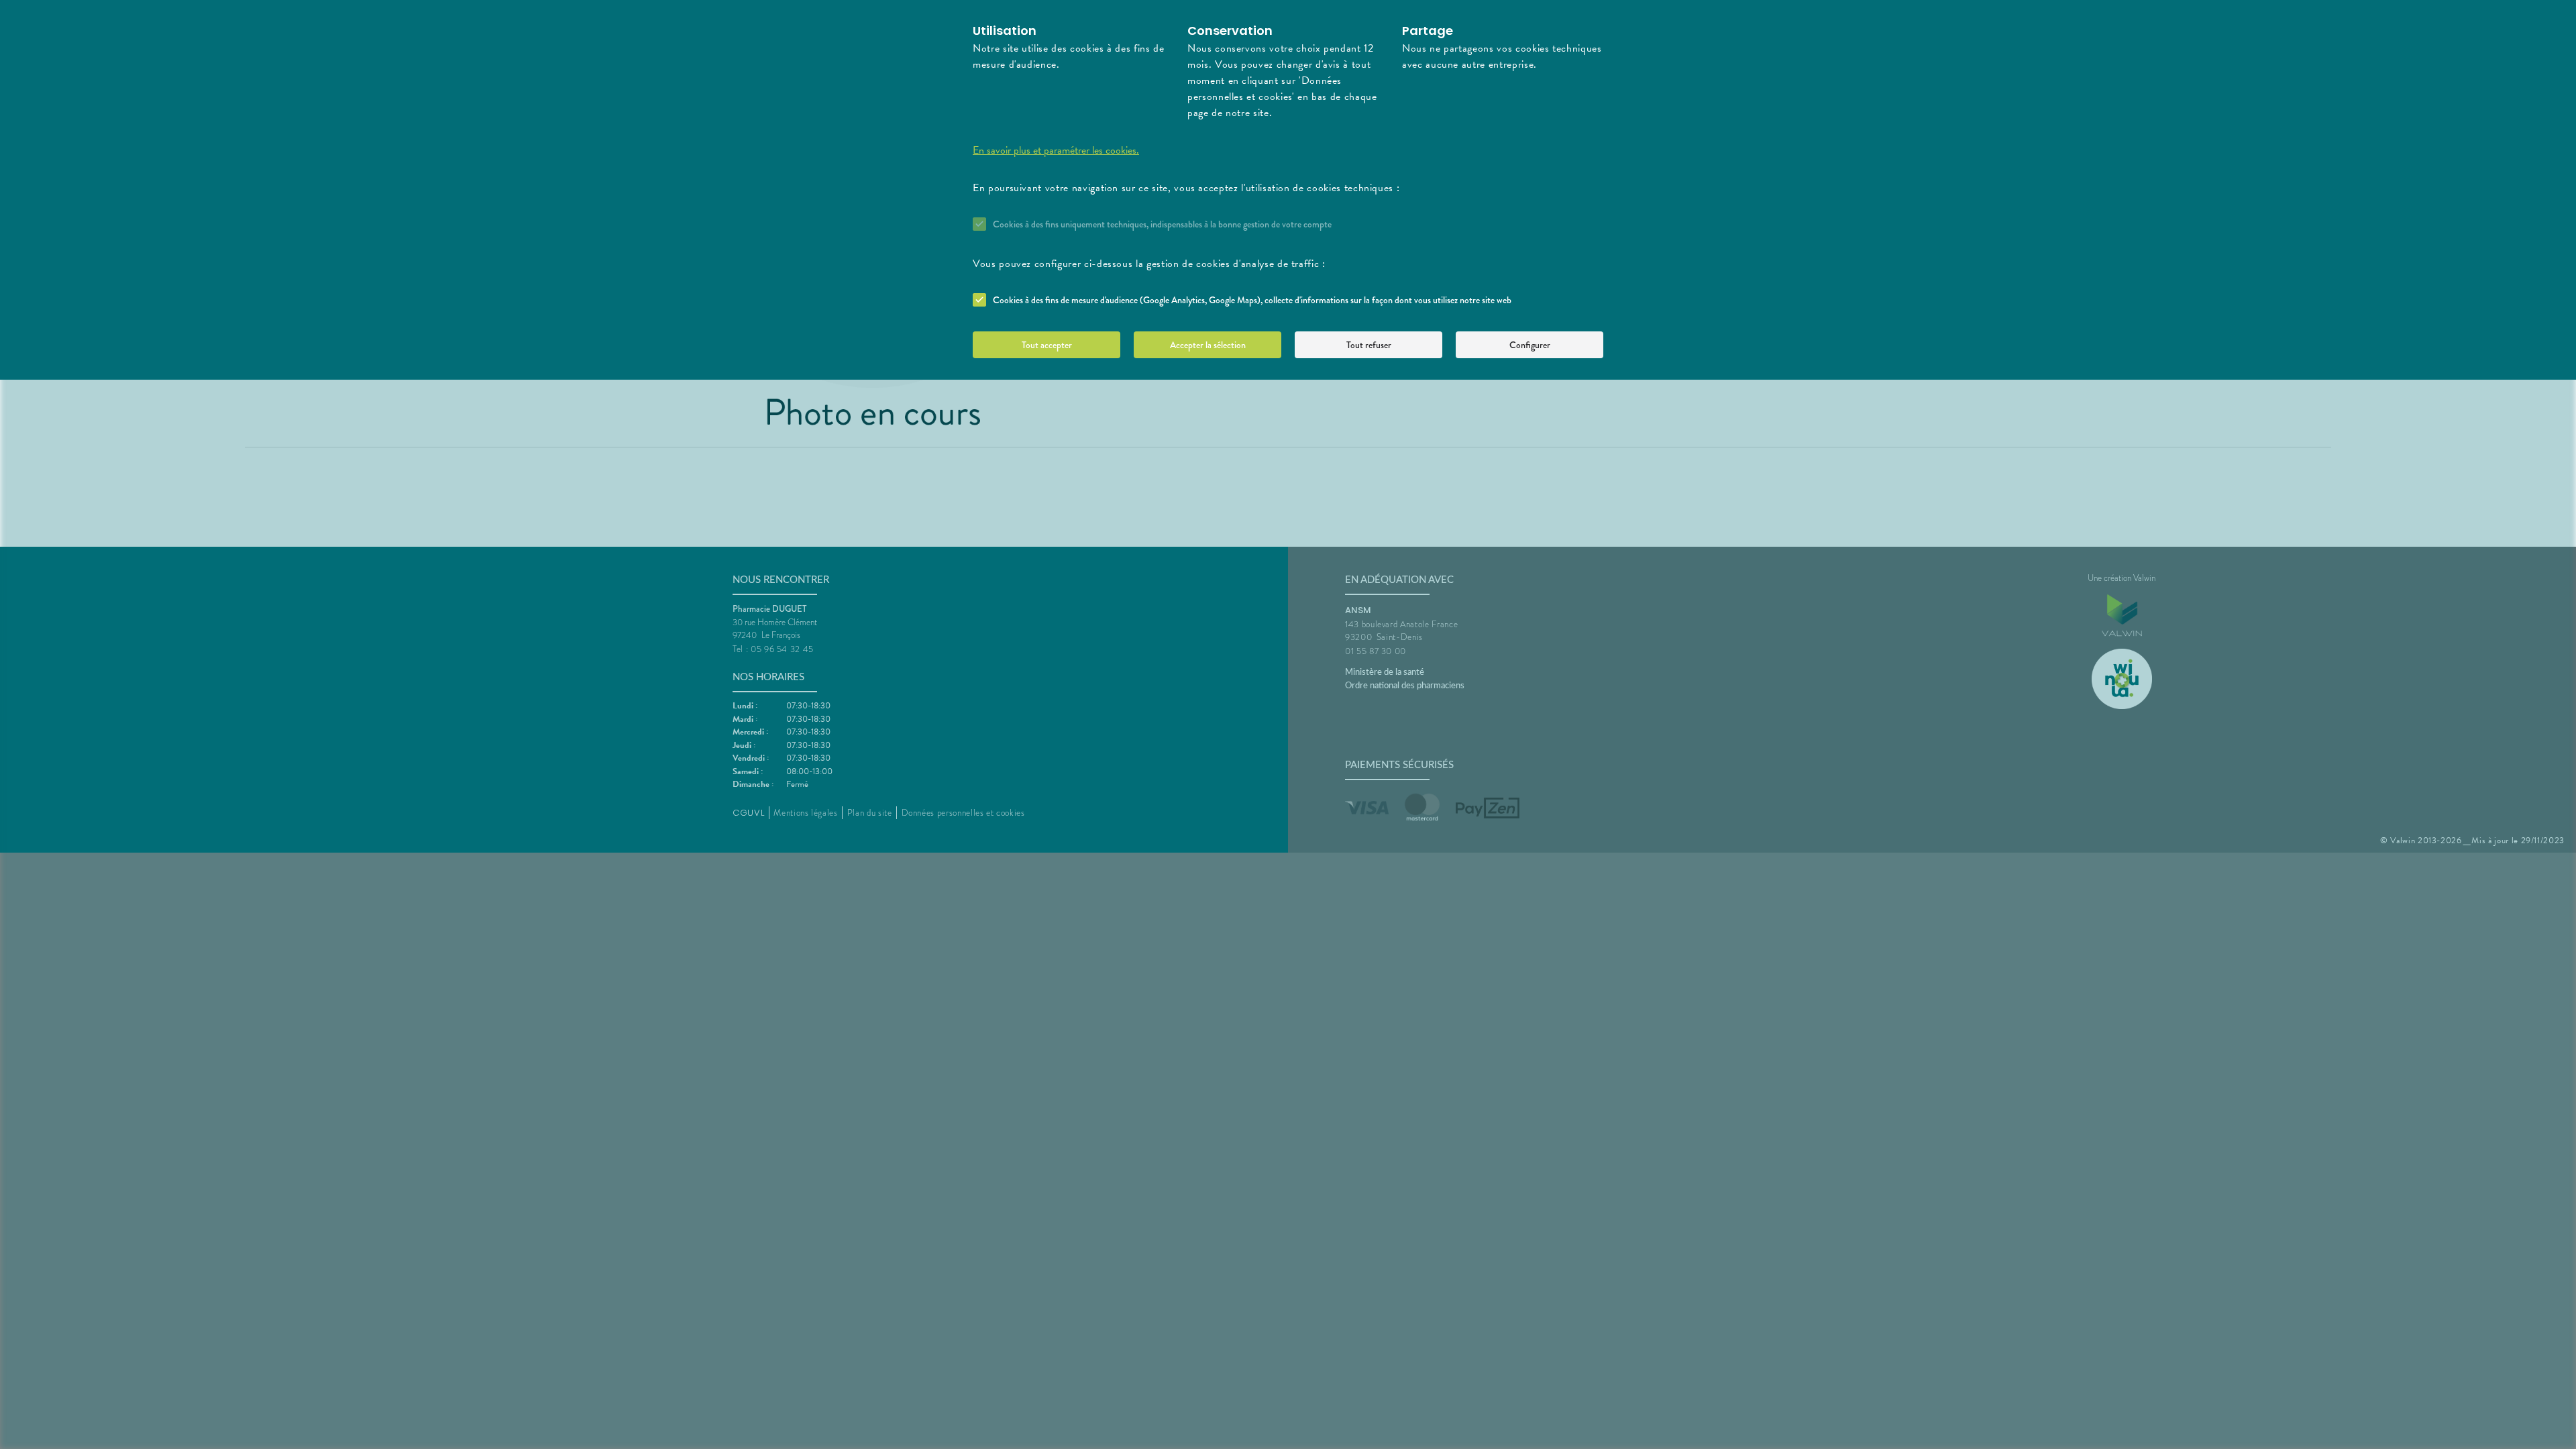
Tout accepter (1047, 345)
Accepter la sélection (1208, 345)
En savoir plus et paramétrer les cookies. (1056, 150)
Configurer (1530, 345)
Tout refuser (1369, 345)
